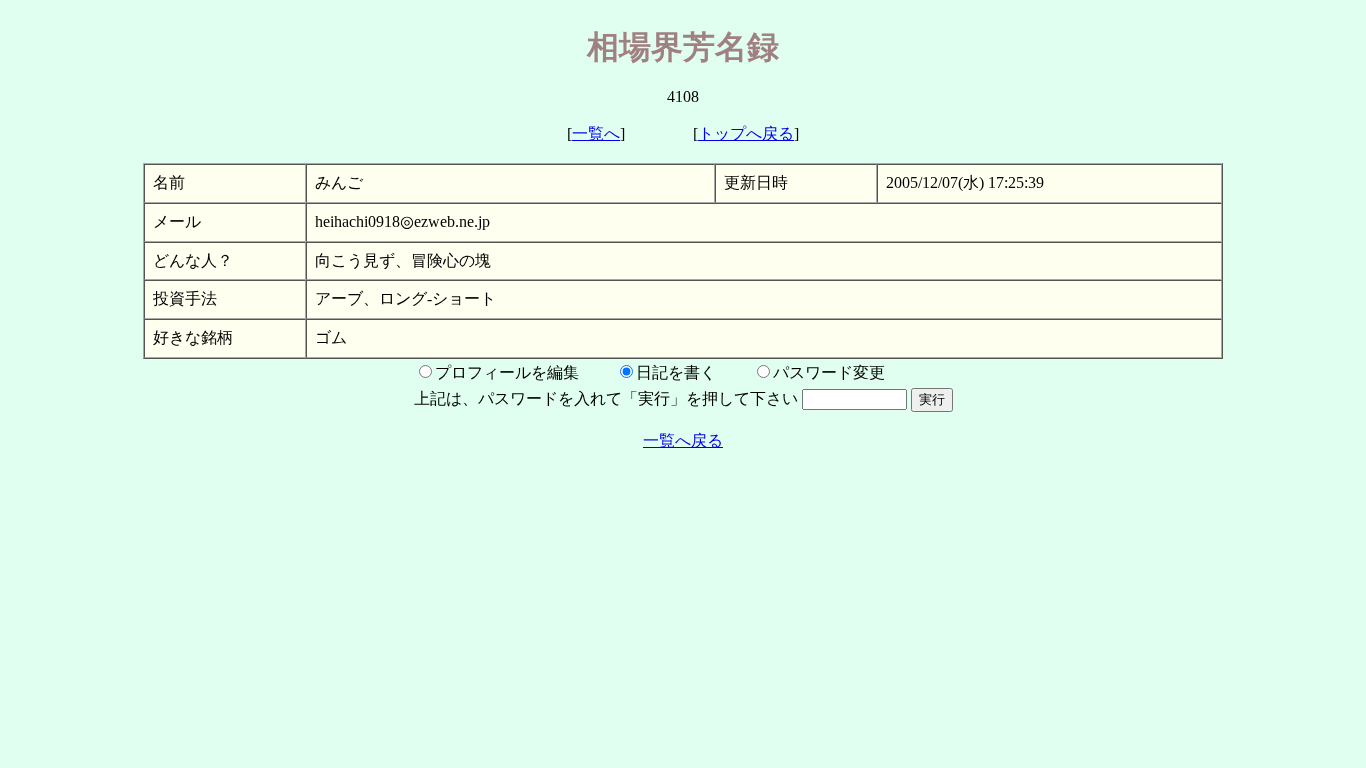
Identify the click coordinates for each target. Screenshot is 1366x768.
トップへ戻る (746, 133)
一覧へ (596, 133)
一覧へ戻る (683, 440)
